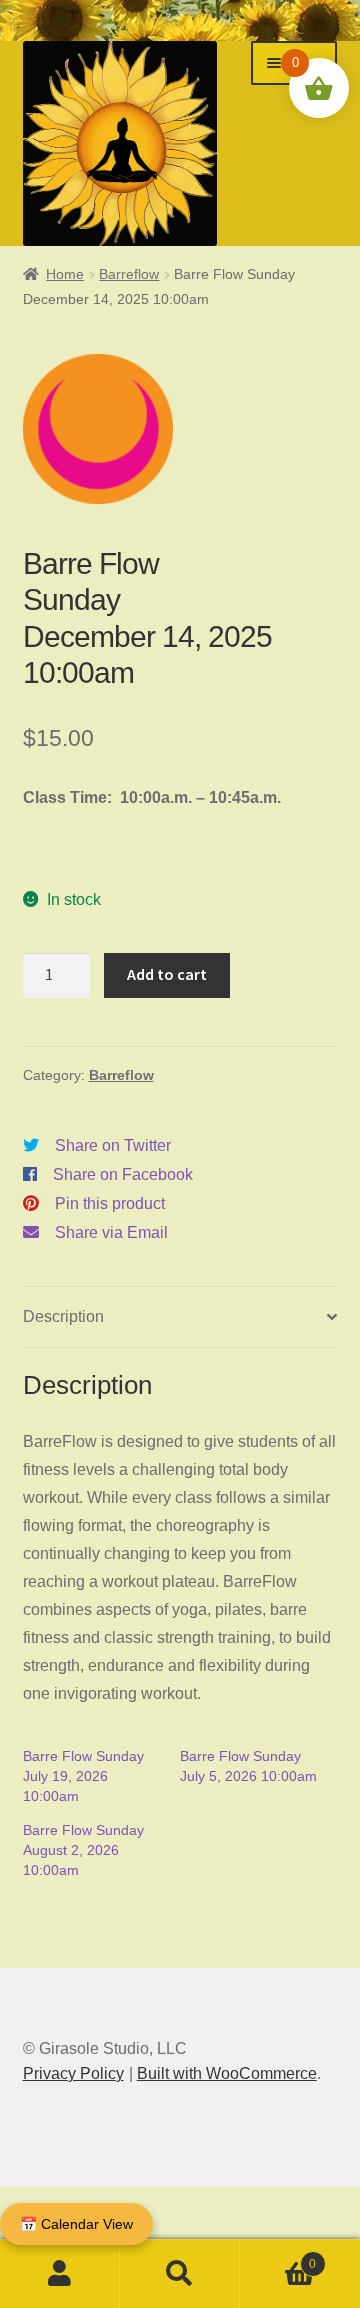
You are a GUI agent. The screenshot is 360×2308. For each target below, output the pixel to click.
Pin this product (110, 1203)
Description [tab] (63, 1316)
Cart (278, 2257)
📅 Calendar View (76, 2224)
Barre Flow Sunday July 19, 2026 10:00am (83, 1776)
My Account (60, 2274)
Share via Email (111, 1232)
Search (180, 2274)
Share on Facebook (123, 1174)
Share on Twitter (113, 1145)
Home (65, 274)
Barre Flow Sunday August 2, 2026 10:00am (83, 1850)
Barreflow (129, 274)
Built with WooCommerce (227, 2073)
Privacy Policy (73, 2073)
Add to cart (167, 974)
